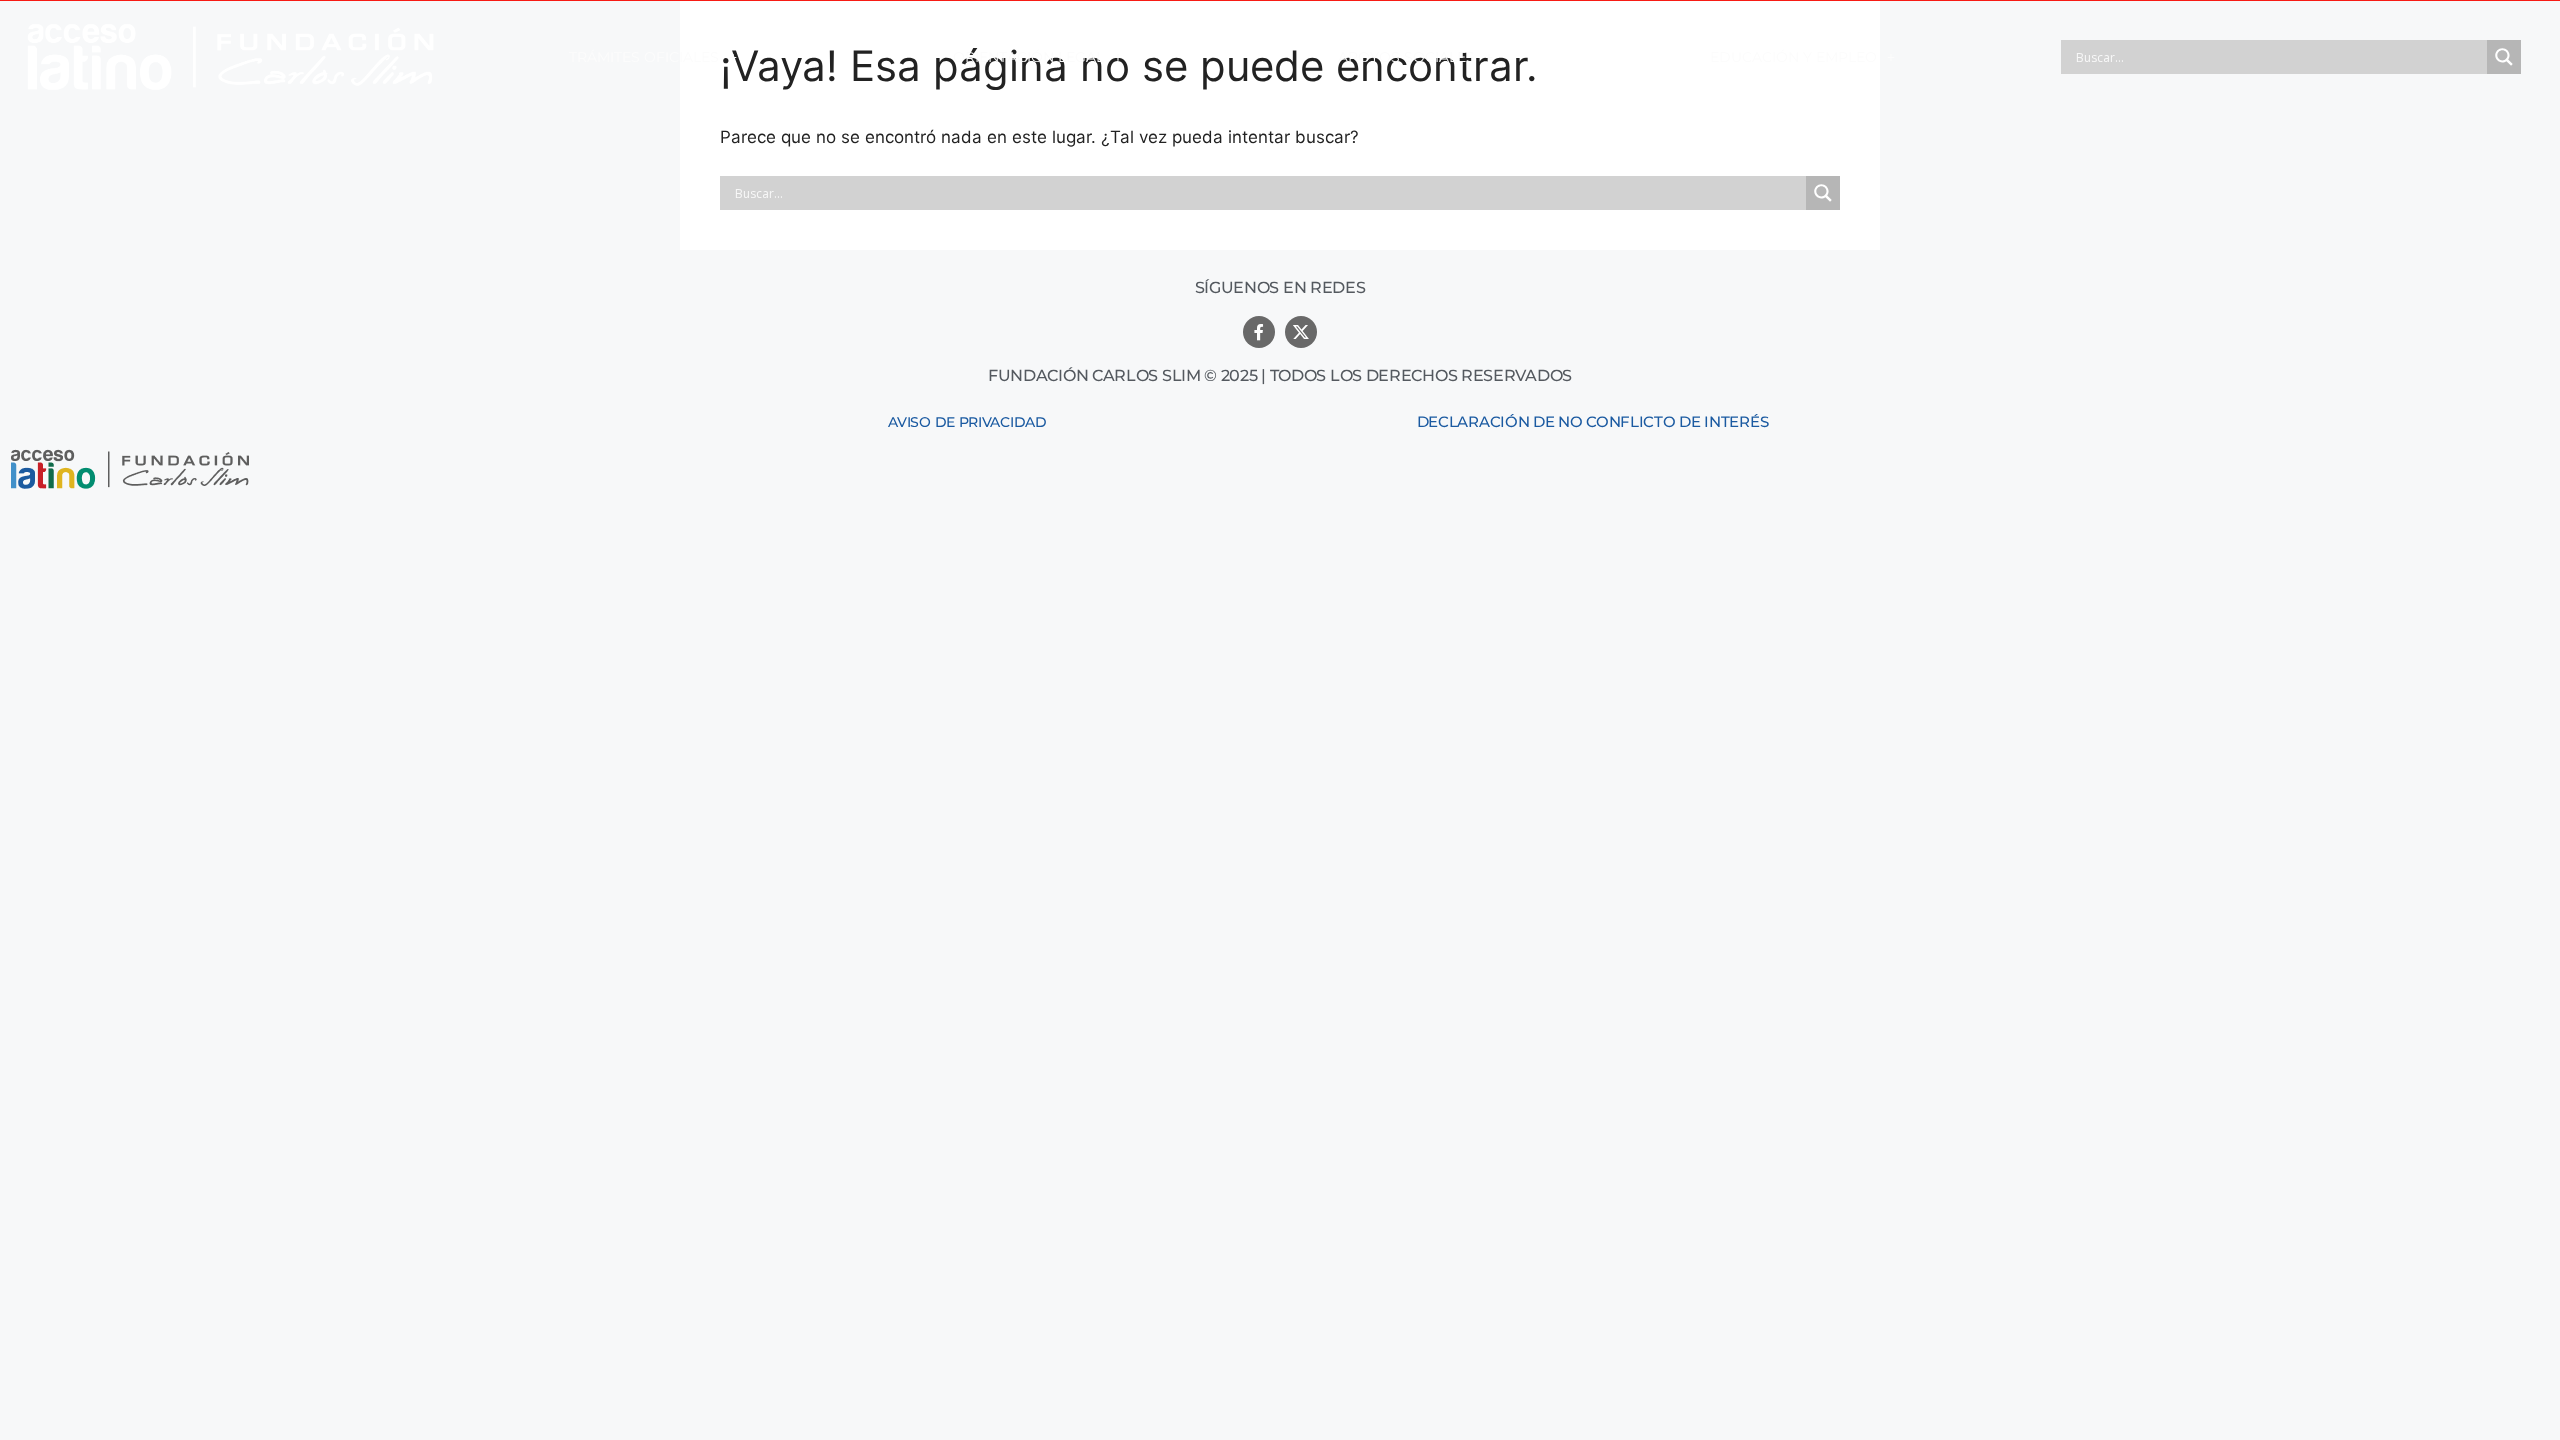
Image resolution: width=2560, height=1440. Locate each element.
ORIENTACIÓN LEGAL (1028, 57)
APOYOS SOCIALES (1406, 57)
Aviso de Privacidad (967, 422)
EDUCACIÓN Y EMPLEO (1793, 57)
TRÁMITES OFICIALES (644, 57)
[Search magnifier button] (2504, 57)
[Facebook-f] (1259, 332)
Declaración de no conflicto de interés (1593, 421)
